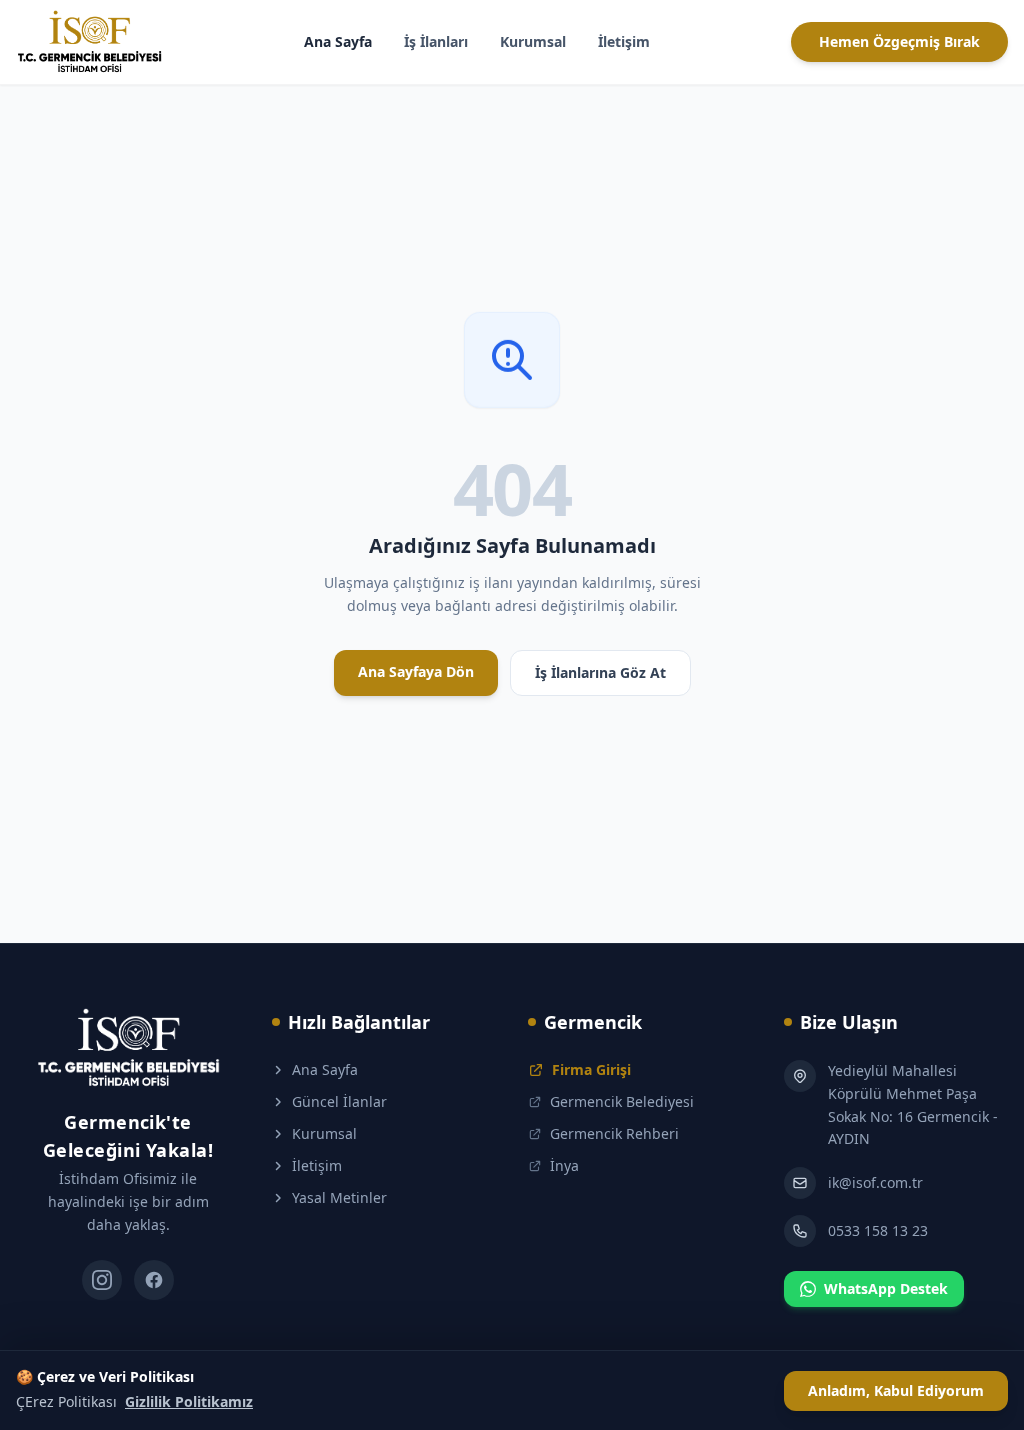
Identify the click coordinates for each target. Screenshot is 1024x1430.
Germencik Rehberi (614, 1133)
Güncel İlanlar (339, 1101)
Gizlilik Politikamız (189, 1401)
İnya (564, 1165)
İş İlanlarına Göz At (600, 672)
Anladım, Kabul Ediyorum (896, 1390)
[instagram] (102, 1280)
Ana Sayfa (338, 41)
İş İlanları (436, 41)
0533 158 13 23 (878, 1230)
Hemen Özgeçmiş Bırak (899, 41)
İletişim (624, 41)
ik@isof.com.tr (875, 1182)
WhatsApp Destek (886, 1288)
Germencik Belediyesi (622, 1101)
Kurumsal (533, 41)
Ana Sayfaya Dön (416, 671)
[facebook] (154, 1280)
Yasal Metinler (339, 1197)
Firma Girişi (591, 1069)
